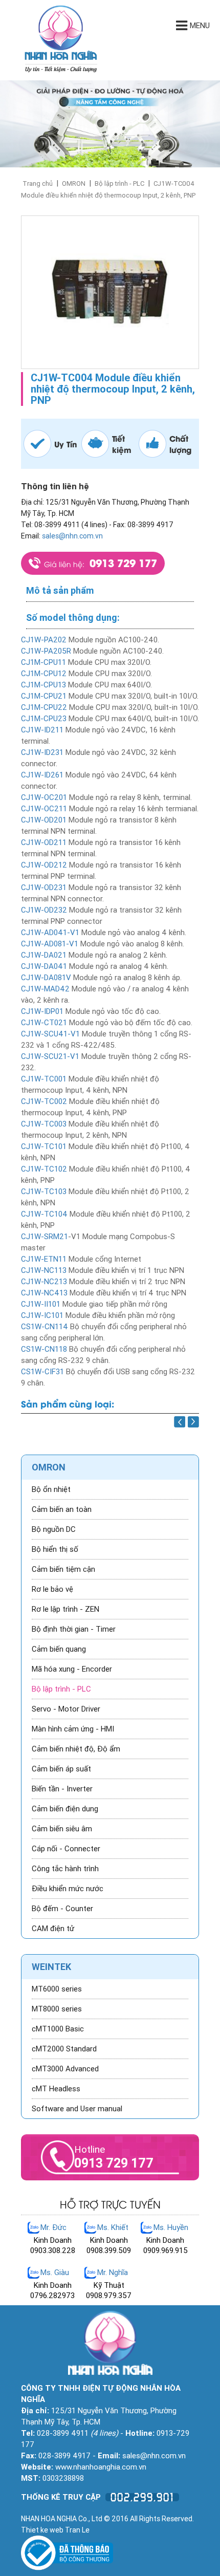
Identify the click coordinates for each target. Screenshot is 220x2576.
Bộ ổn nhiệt (51, 1489)
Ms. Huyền (171, 2227)
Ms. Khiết (113, 2227)
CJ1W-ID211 (42, 730)
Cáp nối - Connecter (66, 1849)
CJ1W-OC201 (44, 797)
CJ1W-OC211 (44, 809)
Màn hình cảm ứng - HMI (73, 1729)
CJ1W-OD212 (44, 865)
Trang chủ (38, 183)
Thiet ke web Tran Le (55, 2530)
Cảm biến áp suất (61, 1769)
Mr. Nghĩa (113, 2272)
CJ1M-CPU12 (44, 674)
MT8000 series (57, 2009)
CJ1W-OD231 (44, 887)
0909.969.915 (166, 2250)
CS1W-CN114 (45, 1327)
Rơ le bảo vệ (52, 1589)
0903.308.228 (53, 2250)
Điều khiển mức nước (68, 1889)
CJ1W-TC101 (44, 1146)
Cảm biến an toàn (62, 1509)
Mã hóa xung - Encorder (72, 1669)
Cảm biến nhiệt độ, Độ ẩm (76, 1749)
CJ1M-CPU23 (44, 719)
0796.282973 (52, 2296)
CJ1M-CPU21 (44, 696)
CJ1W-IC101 (42, 1315)
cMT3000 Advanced (65, 2069)
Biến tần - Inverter (62, 1789)
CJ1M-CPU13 (45, 685)
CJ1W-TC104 (44, 1214)
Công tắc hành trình (65, 1869)
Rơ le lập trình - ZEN (65, 1609)
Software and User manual (77, 2109)
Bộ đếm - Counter (62, 1909)
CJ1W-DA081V (46, 978)
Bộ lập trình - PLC (119, 183)
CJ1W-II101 (41, 1304)
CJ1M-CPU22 (44, 707)
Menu (200, 26)
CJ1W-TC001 (44, 1079)
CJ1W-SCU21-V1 (50, 1056)
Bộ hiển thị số (55, 1549)
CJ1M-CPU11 (43, 662)
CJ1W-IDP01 (42, 1011)
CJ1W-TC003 (44, 1124)
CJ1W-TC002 (44, 1101)
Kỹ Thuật (109, 2285)
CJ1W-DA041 (44, 966)
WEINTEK (51, 1967)
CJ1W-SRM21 (45, 1237)
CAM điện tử (53, 1929)
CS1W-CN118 (44, 1349)
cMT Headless (56, 2089)
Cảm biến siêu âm (62, 1829)
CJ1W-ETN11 (44, 1259)
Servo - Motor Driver (66, 1709)
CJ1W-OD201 (44, 820)
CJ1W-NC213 (44, 1282)
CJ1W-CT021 (44, 1023)
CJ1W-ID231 (42, 752)
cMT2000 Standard (64, 2049)
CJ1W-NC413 (44, 1293)
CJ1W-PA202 (44, 640)
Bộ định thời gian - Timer (74, 1629)
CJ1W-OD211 (44, 842)
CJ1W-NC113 (44, 1270)
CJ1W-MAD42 (45, 989)
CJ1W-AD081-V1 (50, 944)
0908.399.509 (109, 2250)
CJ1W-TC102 (44, 1169)
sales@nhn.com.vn (72, 536)
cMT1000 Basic (58, 2029)
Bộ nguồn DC (54, 1529)
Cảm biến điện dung (65, 1809)
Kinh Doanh (53, 2240)
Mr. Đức (53, 2227)
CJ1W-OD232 (44, 910)
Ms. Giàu (55, 2272)
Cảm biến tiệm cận (63, 1569)
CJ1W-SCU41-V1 (50, 1034)
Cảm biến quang (59, 1649)
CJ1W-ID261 (42, 775)
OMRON (74, 183)
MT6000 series (57, 1989)
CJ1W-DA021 (44, 955)
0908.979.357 (109, 2296)
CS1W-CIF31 (42, 1372)
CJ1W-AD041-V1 (50, 933)
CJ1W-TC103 (44, 1192)
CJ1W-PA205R (46, 651)
